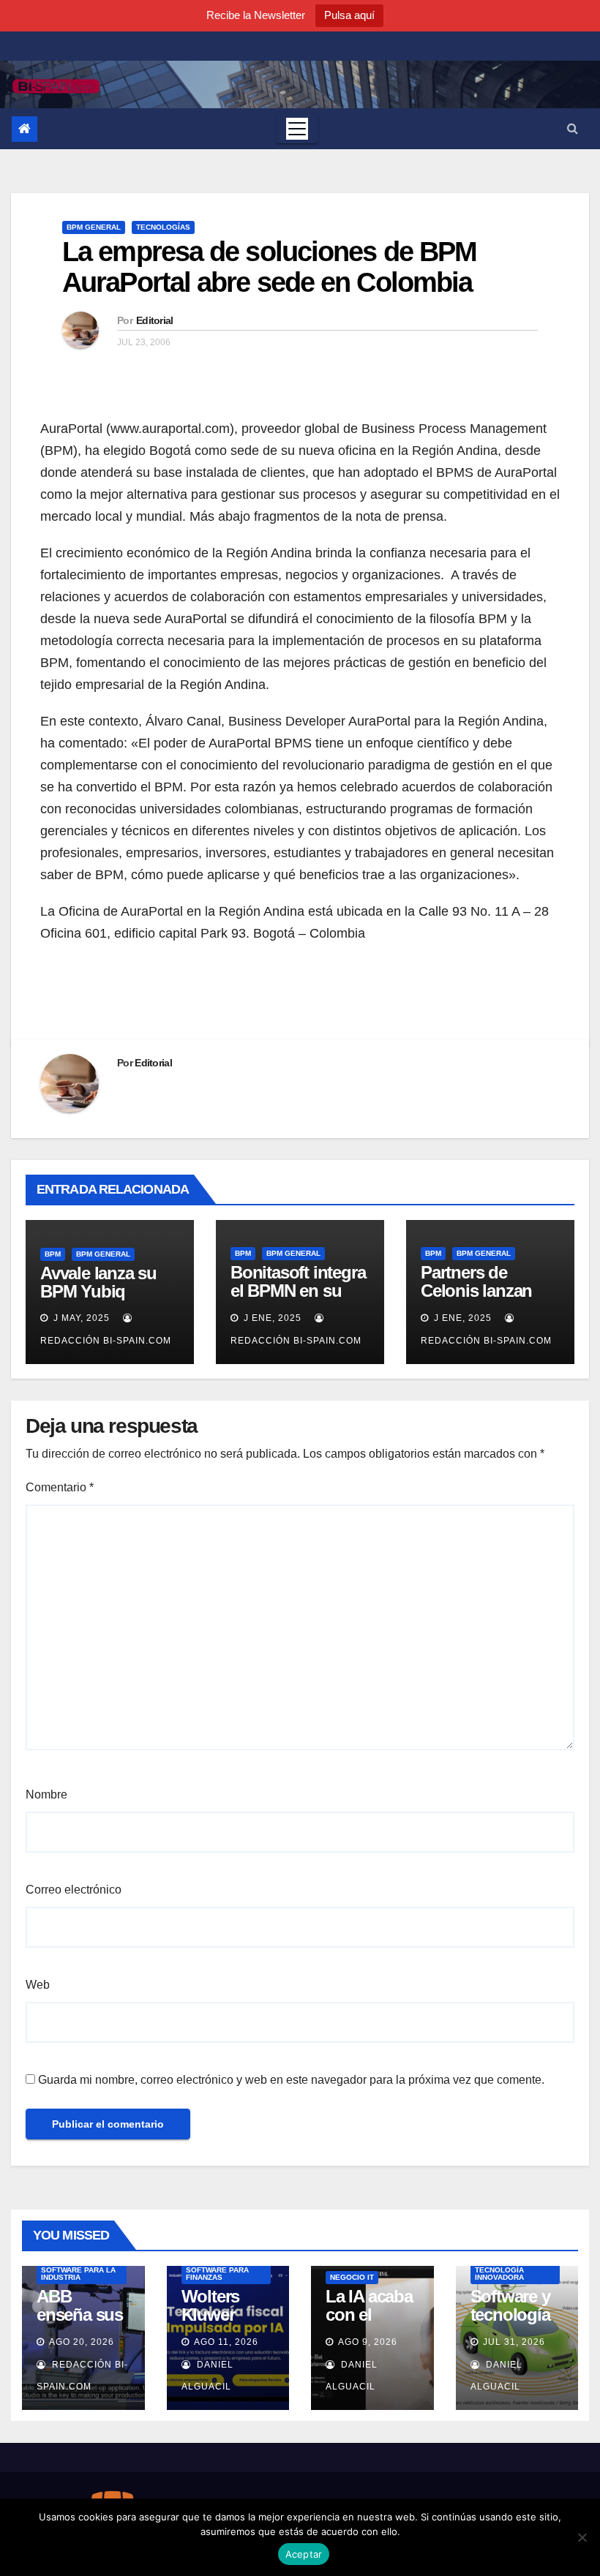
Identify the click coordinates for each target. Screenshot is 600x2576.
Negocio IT (352, 2277)
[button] (573, 128)
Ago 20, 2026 (82, 2342)
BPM (53, 1254)
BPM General (94, 227)
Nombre (46, 1794)
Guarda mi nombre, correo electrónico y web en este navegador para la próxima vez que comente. (291, 2080)
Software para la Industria (78, 2274)
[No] (582, 2537)
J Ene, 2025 (271, 1318)
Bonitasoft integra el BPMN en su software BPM (298, 1291)
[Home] (25, 129)
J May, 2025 (80, 1318)
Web (38, 1985)
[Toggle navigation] (297, 129)
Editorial (155, 320)
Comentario (60, 1487)
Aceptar (304, 2554)
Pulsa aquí (349, 15)
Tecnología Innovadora (499, 2274)
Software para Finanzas (217, 2274)
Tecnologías (163, 227)
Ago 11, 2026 (226, 2342)
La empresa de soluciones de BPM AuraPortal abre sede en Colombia (269, 267)
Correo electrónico (74, 1890)
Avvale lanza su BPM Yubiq (98, 1282)
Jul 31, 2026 (514, 2342)
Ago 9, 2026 (368, 2342)
